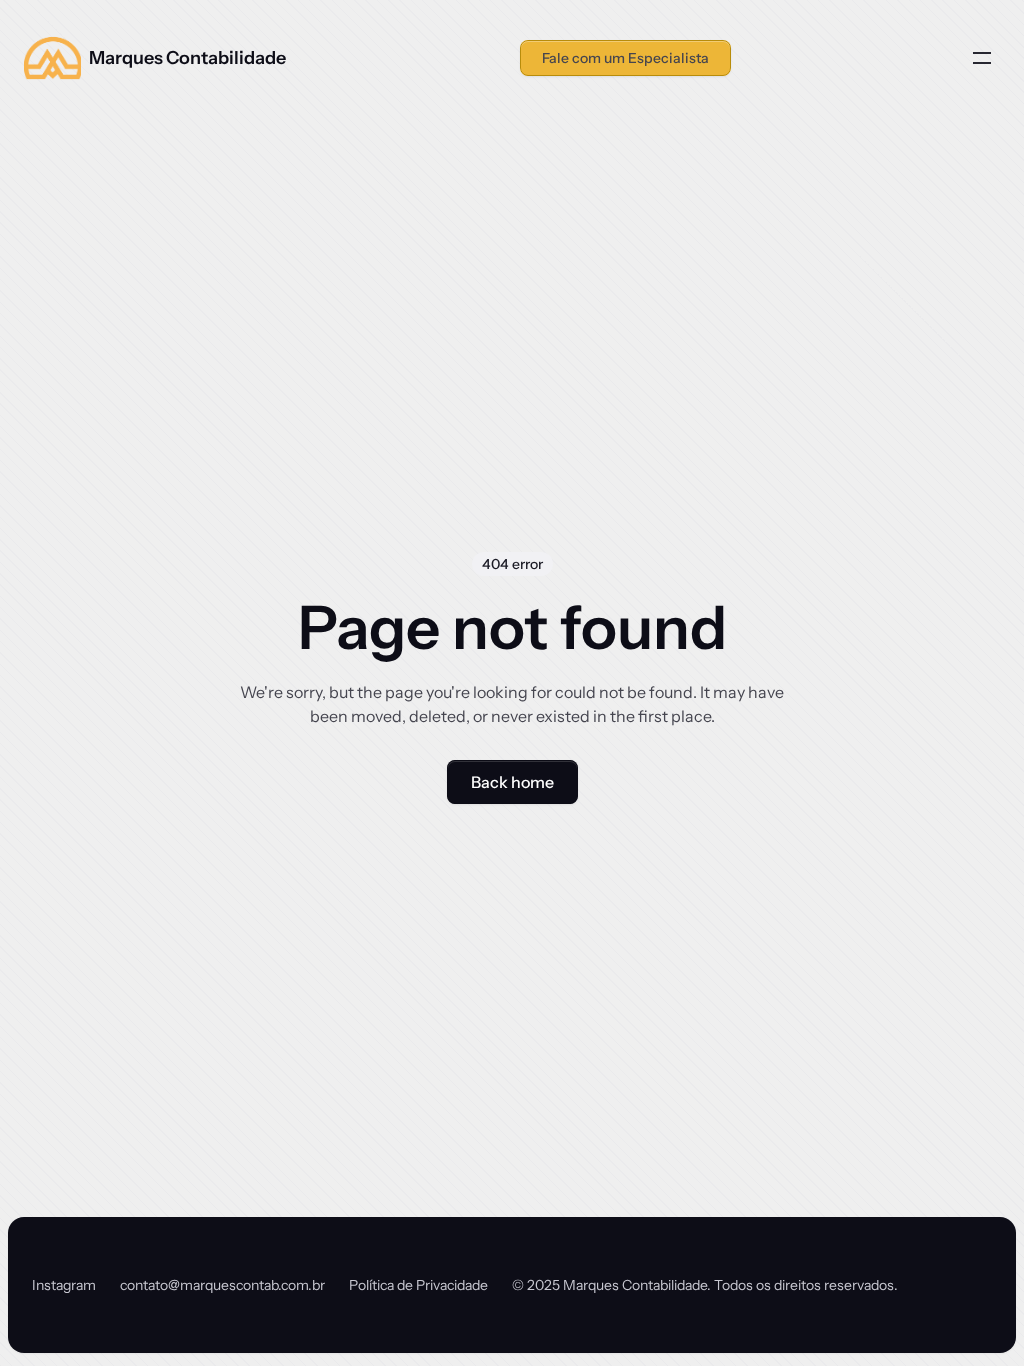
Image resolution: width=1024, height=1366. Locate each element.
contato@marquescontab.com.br (222, 1285)
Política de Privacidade (418, 1285)
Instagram (64, 1285)
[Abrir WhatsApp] (974, 1315)
